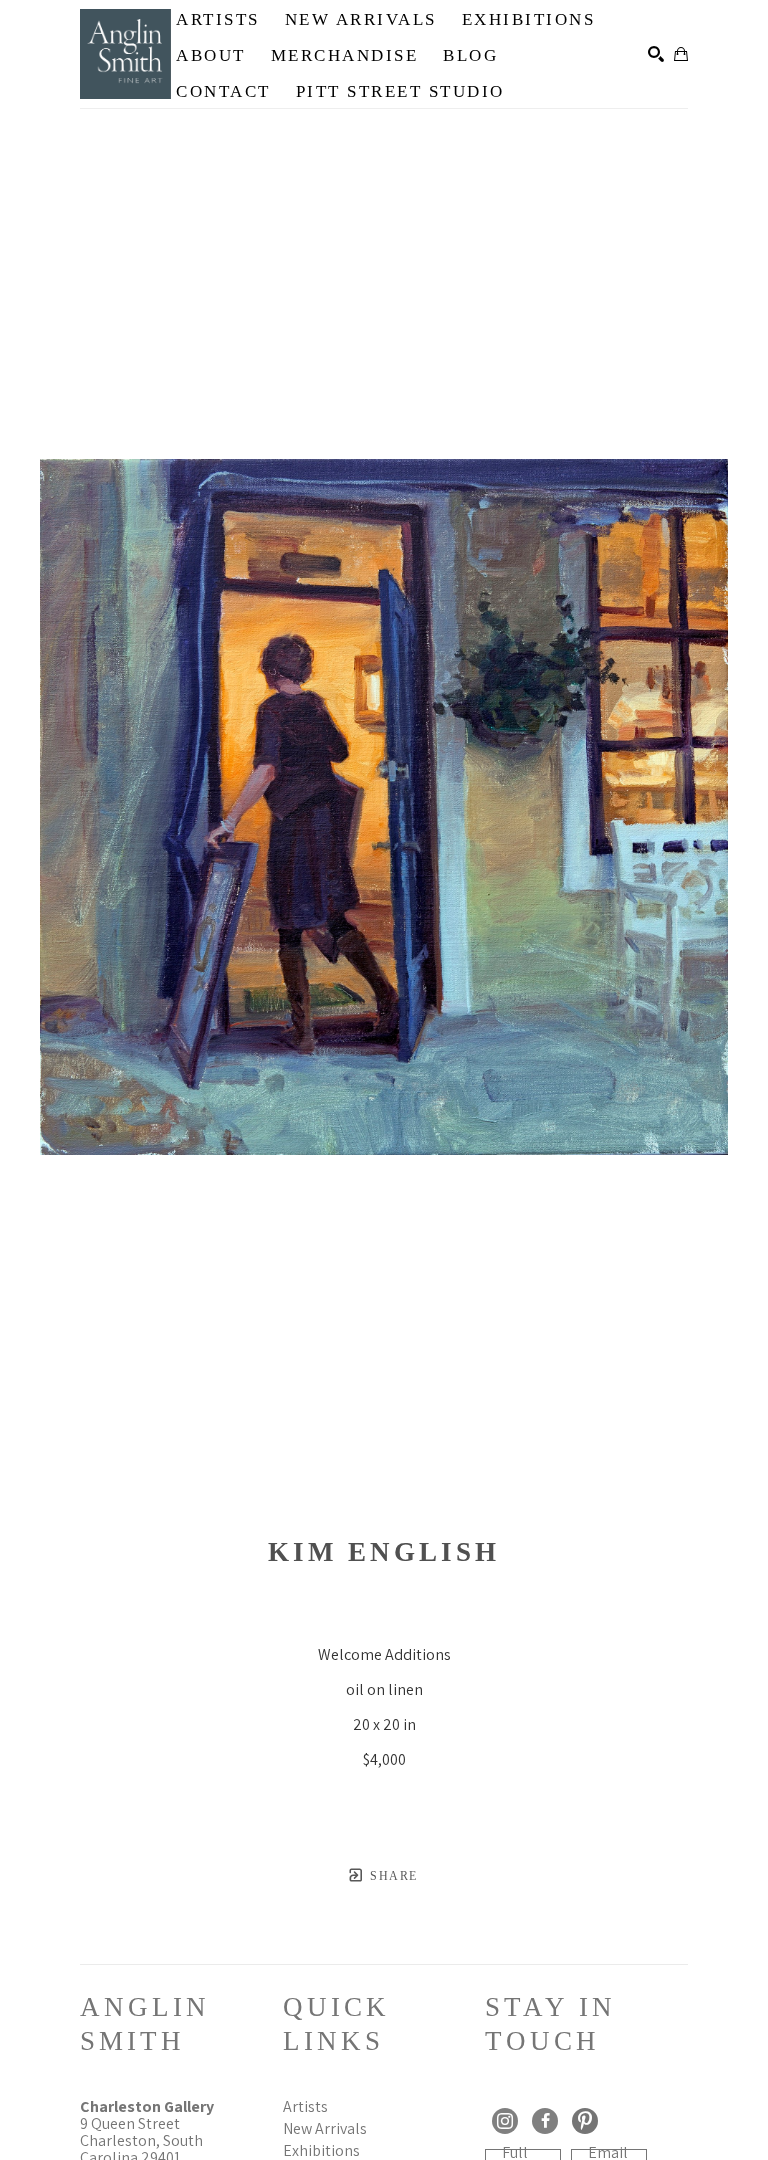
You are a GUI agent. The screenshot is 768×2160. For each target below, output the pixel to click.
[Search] (656, 54)
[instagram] (505, 2121)
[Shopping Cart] (681, 54)
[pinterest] (585, 2121)
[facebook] (545, 2121)
